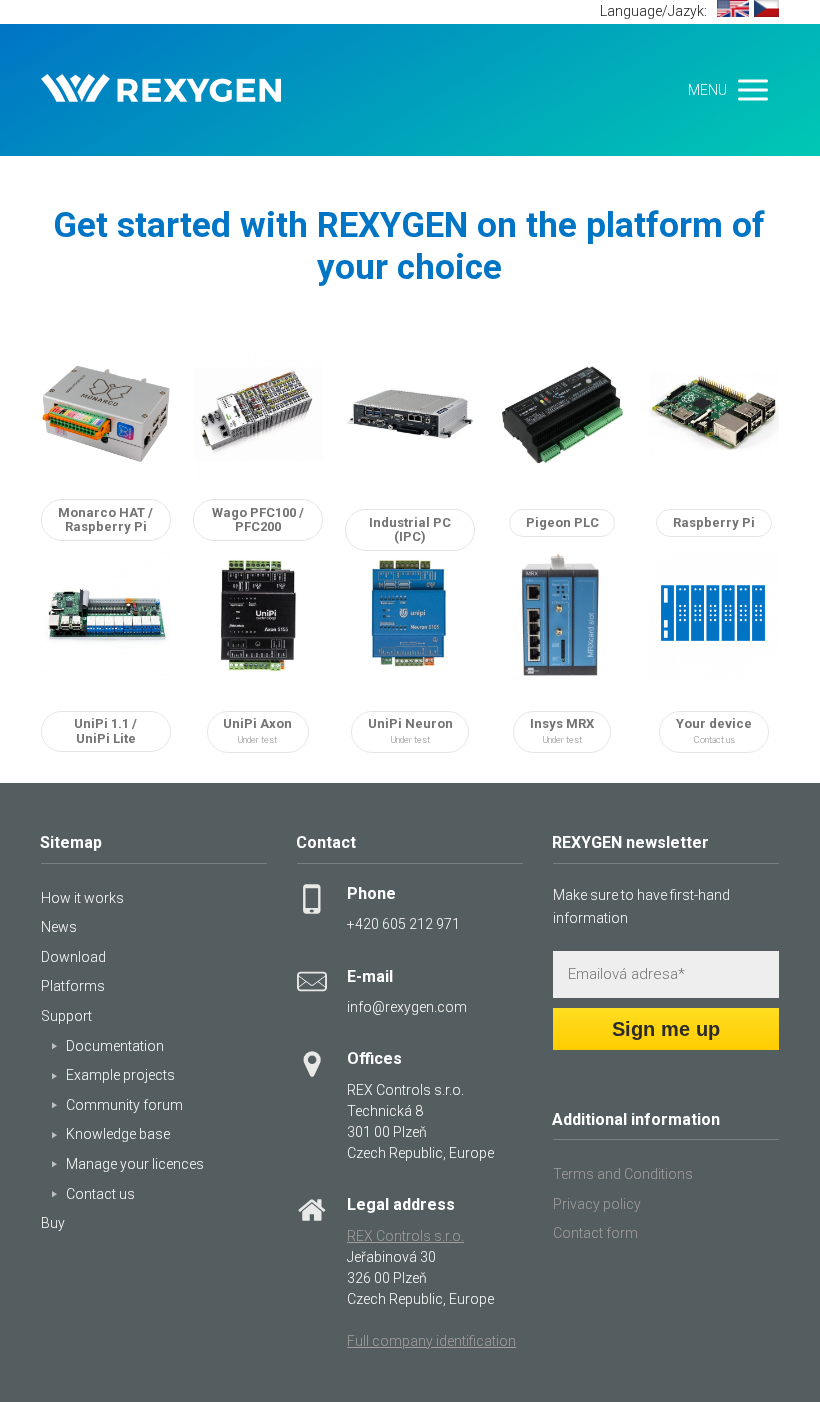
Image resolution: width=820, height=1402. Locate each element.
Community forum (124, 1105)
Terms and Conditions (623, 1174)
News (59, 927)
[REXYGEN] (161, 90)
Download (73, 957)
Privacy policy (597, 1204)
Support (66, 1016)
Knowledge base (118, 1134)
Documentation (115, 1046)
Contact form (595, 1233)
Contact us (100, 1194)
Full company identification (431, 1341)
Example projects (120, 1075)
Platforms (73, 986)
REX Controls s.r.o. (405, 1236)
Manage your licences (135, 1164)
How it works (82, 898)
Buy (53, 1223)
